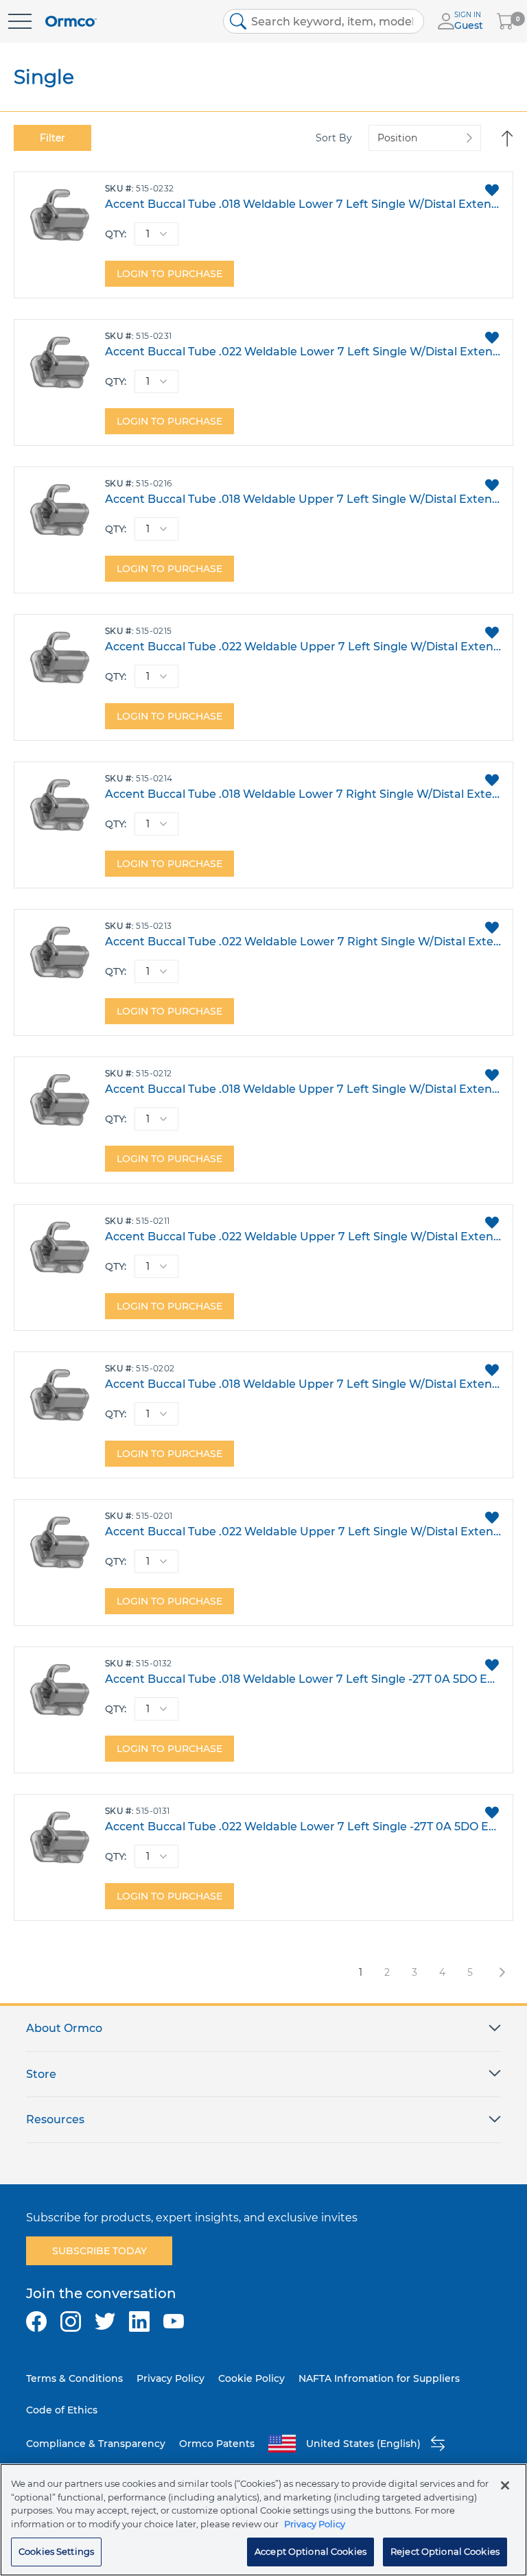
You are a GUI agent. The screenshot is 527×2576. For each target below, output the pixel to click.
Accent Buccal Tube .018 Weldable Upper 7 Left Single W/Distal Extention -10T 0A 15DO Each (303, 499)
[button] (492, 190)
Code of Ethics (62, 2410)
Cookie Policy (251, 2378)
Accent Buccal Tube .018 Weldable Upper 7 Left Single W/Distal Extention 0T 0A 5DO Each (303, 1384)
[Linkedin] (139, 2321)
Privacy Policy (171, 2378)
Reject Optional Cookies (445, 2551)
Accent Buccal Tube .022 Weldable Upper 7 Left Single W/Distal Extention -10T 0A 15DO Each (303, 647)
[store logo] (71, 22)
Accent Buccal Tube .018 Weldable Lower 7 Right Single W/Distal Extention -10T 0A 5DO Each (303, 794)
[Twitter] (105, 2321)
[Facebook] (36, 2321)
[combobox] (324, 21)
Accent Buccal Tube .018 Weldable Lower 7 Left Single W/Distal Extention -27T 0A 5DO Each (303, 204)
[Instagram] (71, 2321)
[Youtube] (174, 2321)
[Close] (505, 2485)
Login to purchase (169, 274)
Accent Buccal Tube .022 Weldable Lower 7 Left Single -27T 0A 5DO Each (303, 1827)
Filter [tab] (52, 138)
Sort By (334, 138)
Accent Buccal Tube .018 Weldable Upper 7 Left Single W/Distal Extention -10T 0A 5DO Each (303, 1089)
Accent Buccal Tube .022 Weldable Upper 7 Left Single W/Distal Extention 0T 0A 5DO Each (303, 1532)
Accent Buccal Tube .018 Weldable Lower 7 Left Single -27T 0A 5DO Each (303, 1679)
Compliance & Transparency (96, 2444)
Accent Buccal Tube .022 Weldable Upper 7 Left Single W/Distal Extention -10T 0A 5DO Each (303, 1237)
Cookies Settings (56, 2551)
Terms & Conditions (74, 2378)
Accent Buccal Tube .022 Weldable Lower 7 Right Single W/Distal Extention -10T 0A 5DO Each (303, 942)
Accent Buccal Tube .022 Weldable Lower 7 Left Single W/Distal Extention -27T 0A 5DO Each (303, 352)
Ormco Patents (217, 2444)
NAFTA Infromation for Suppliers (379, 2378)
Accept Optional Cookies (311, 2551)
